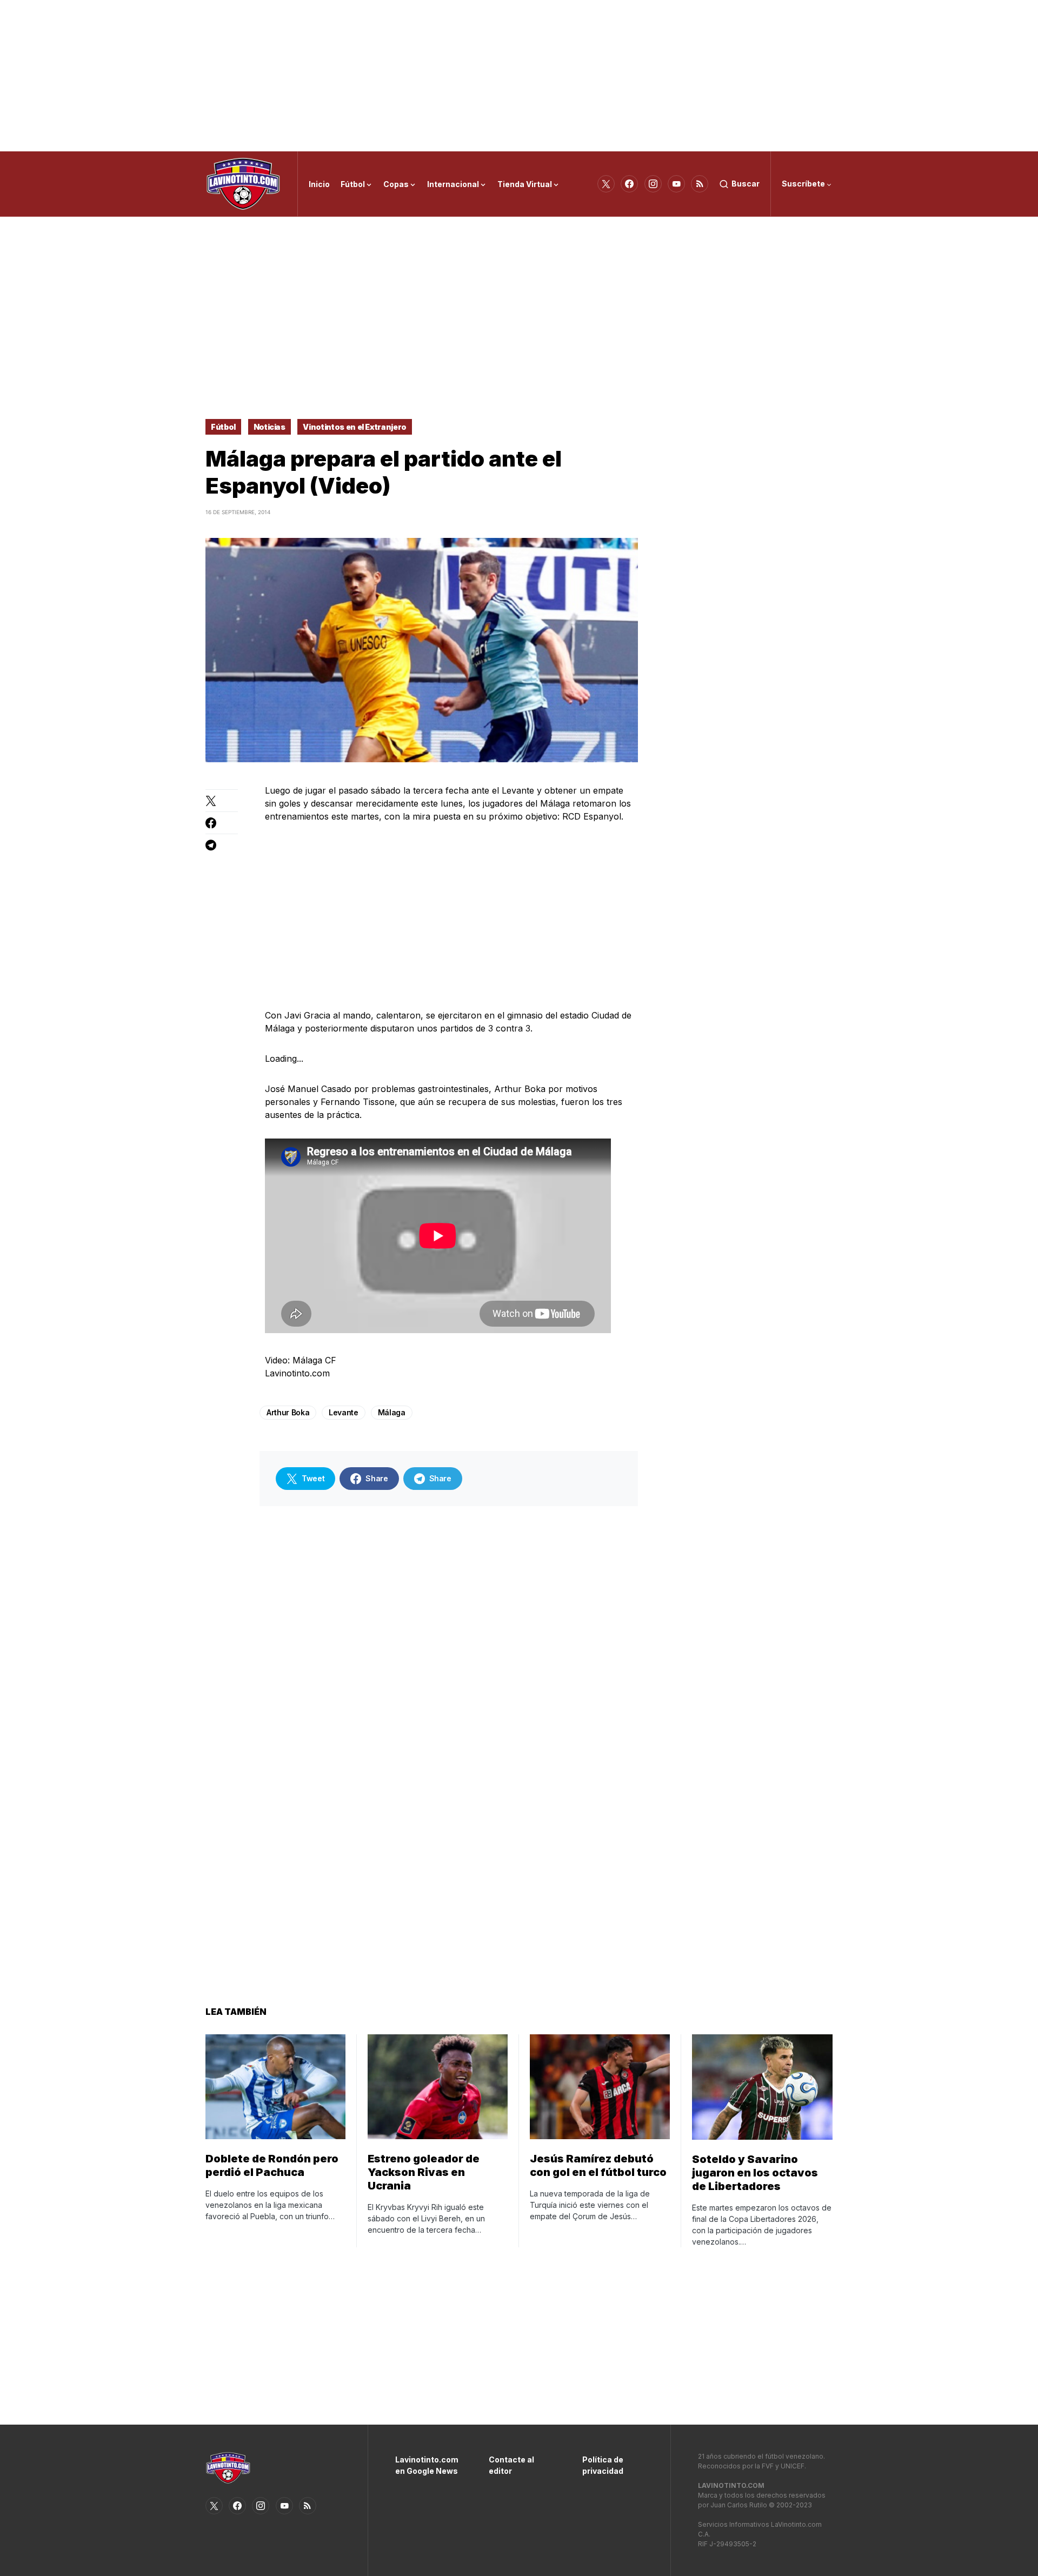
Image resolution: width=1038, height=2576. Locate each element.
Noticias (270, 427)
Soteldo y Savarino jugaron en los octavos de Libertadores (755, 2173)
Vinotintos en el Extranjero (355, 427)
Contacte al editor (511, 2465)
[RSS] (700, 184)
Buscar (746, 184)
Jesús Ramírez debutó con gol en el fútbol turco (598, 2165)
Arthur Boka (288, 1412)
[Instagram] (653, 184)
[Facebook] (629, 184)
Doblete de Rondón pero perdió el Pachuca (272, 2165)
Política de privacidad (603, 2465)
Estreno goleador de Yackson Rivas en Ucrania (424, 2172)
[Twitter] (606, 184)
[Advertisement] (519, 76)
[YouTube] (676, 184)
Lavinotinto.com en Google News (426, 2465)
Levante (344, 1412)
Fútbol (223, 427)
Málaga (392, 1412)
